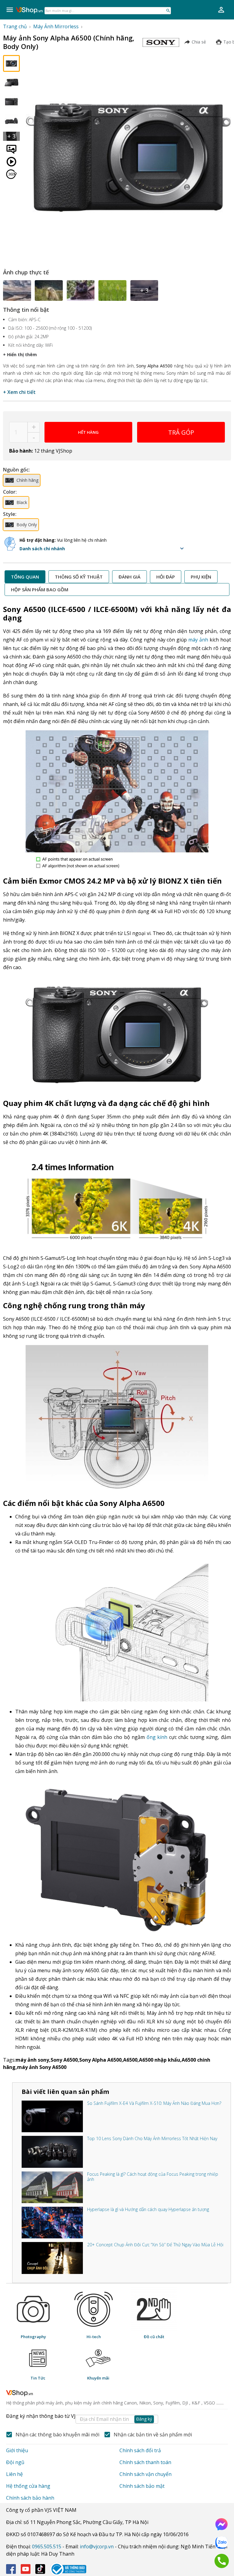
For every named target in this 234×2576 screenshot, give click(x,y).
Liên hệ (14, 2474)
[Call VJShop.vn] (222, 2561)
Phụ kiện (201, 577)
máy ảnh (198, 640)
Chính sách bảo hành (30, 2498)
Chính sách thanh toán (145, 2462)
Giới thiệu (17, 2450)
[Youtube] (26, 2569)
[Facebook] (11, 2569)
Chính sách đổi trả (140, 2450)
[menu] (10, 10)
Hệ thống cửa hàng (28, 2486)
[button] (103, 548)
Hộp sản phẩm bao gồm (40, 589)
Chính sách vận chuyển (145, 2474)
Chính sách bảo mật (142, 2486)
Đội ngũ (15, 2462)
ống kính (157, 1737)
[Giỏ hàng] (221, 10)
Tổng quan (25, 577)
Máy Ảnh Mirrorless (56, 26)
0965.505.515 (47, 2546)
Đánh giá (129, 577)
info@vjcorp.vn (97, 2546)
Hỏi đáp (166, 577)
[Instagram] (40, 2569)
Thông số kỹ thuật (79, 577)
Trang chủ (15, 26)
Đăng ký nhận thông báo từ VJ (79, 2417)
